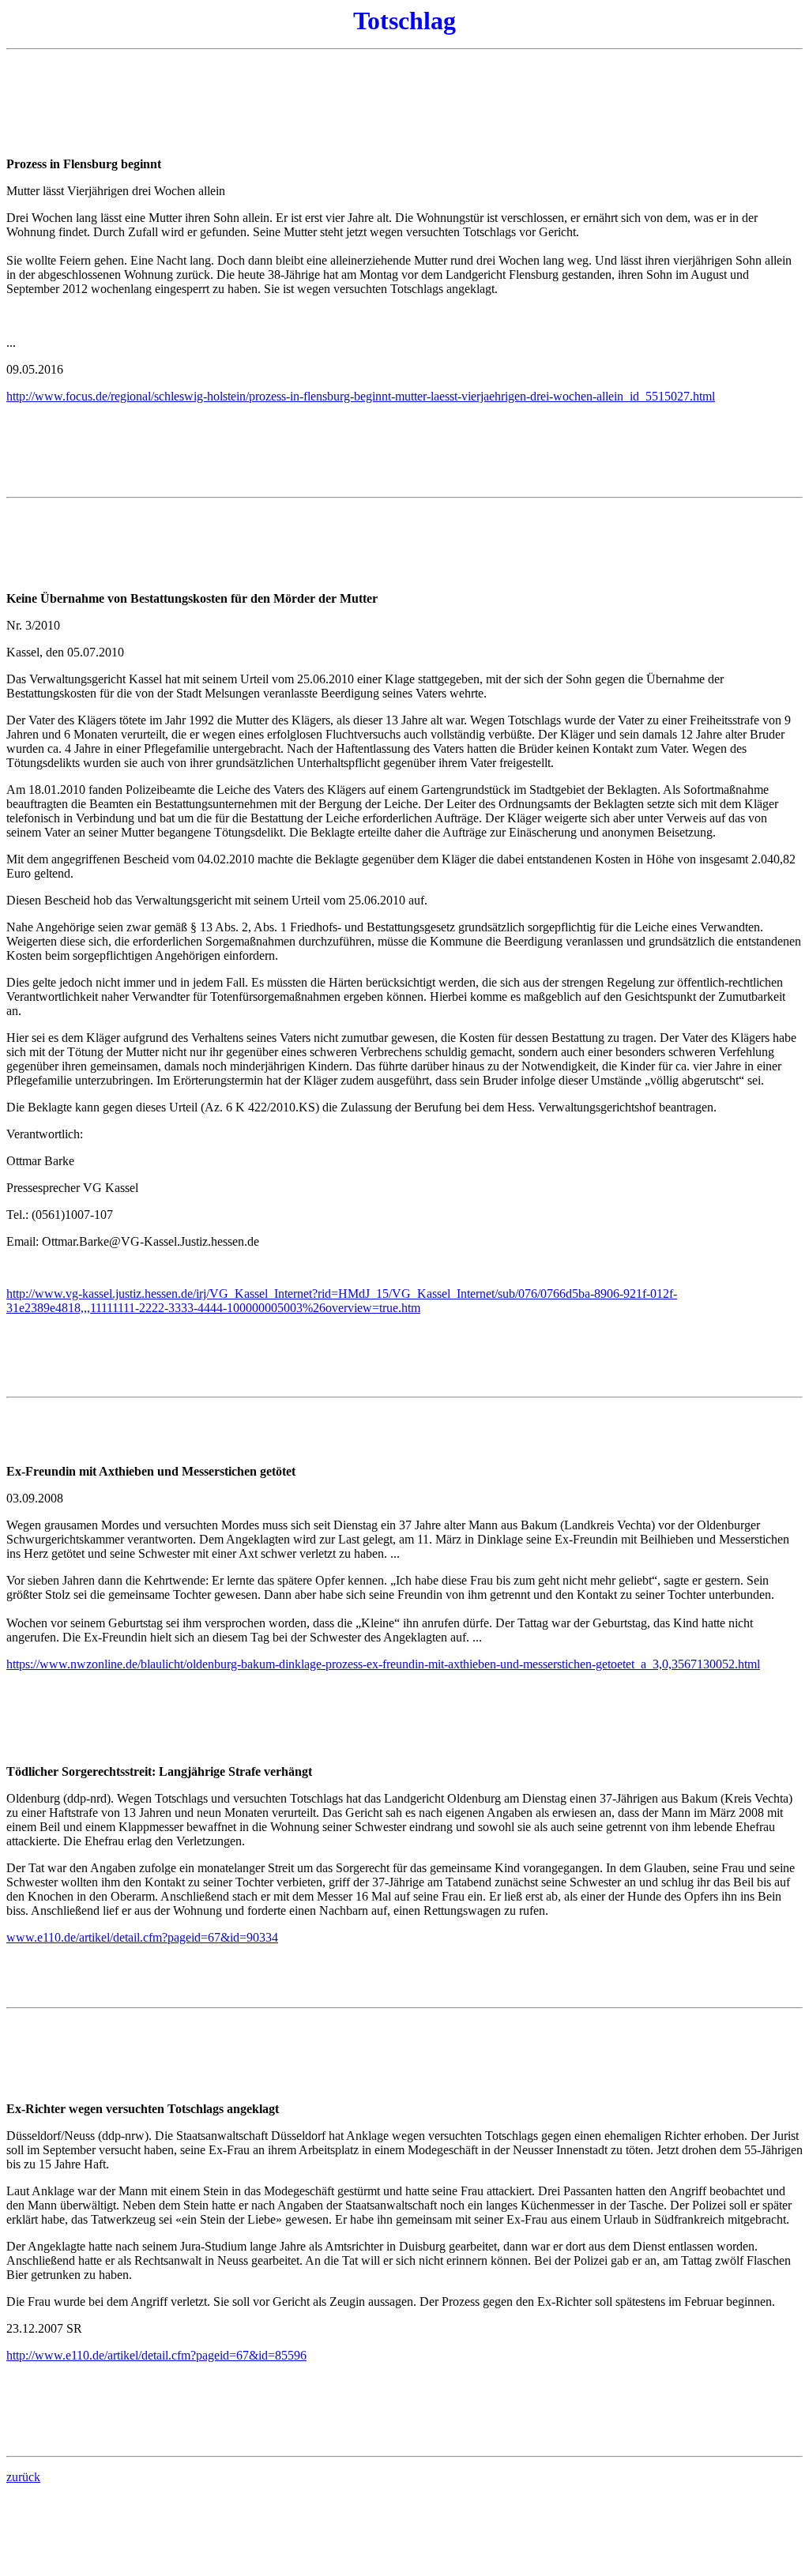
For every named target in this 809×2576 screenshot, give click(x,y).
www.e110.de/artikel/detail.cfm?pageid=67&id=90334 (142, 1937)
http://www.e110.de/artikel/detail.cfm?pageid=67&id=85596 (156, 2355)
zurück (23, 2477)
